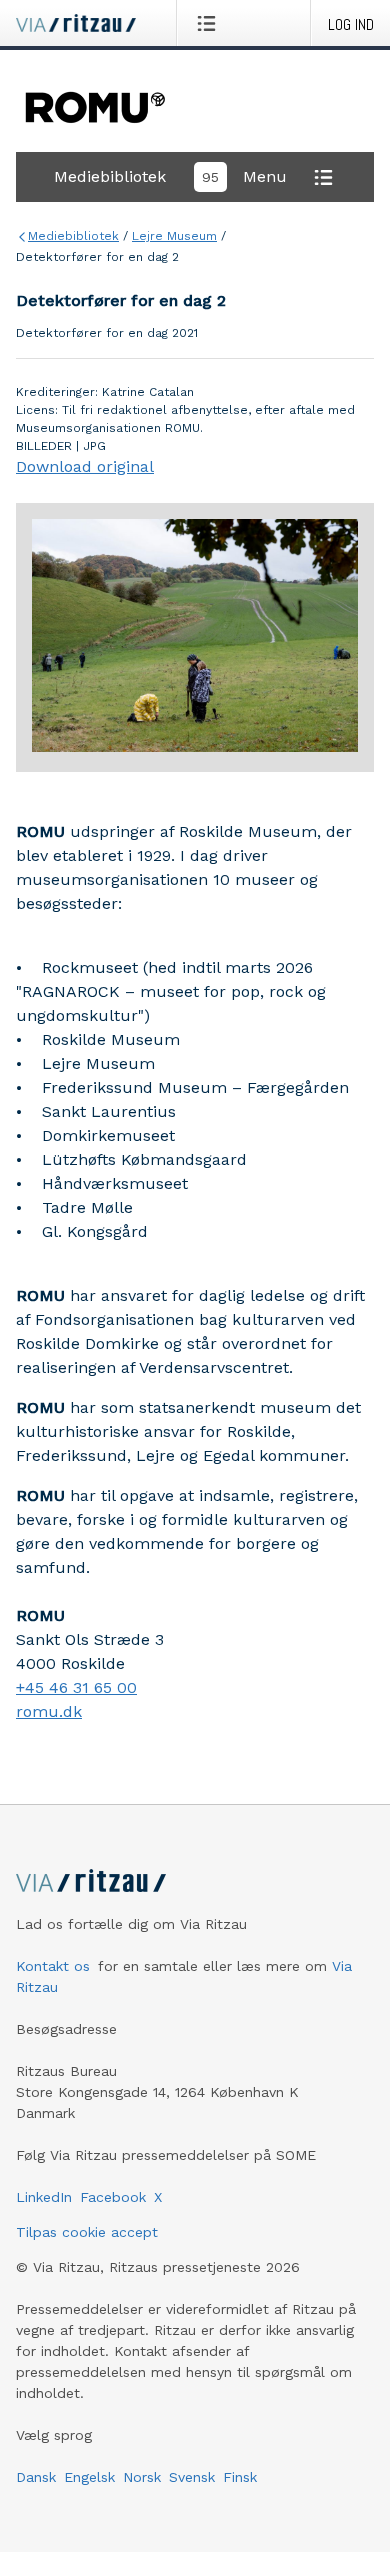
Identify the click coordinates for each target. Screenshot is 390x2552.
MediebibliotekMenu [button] (170, 176)
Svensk (192, 2477)
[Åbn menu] (210, 23)
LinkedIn (44, 2197)
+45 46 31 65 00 (76, 1687)
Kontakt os (53, 1966)
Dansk (36, 2477)
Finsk (240, 2477)
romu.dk (49, 1711)
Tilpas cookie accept (87, 2232)
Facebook (113, 2197)
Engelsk (89, 2477)
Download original (85, 466)
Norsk (142, 2477)
